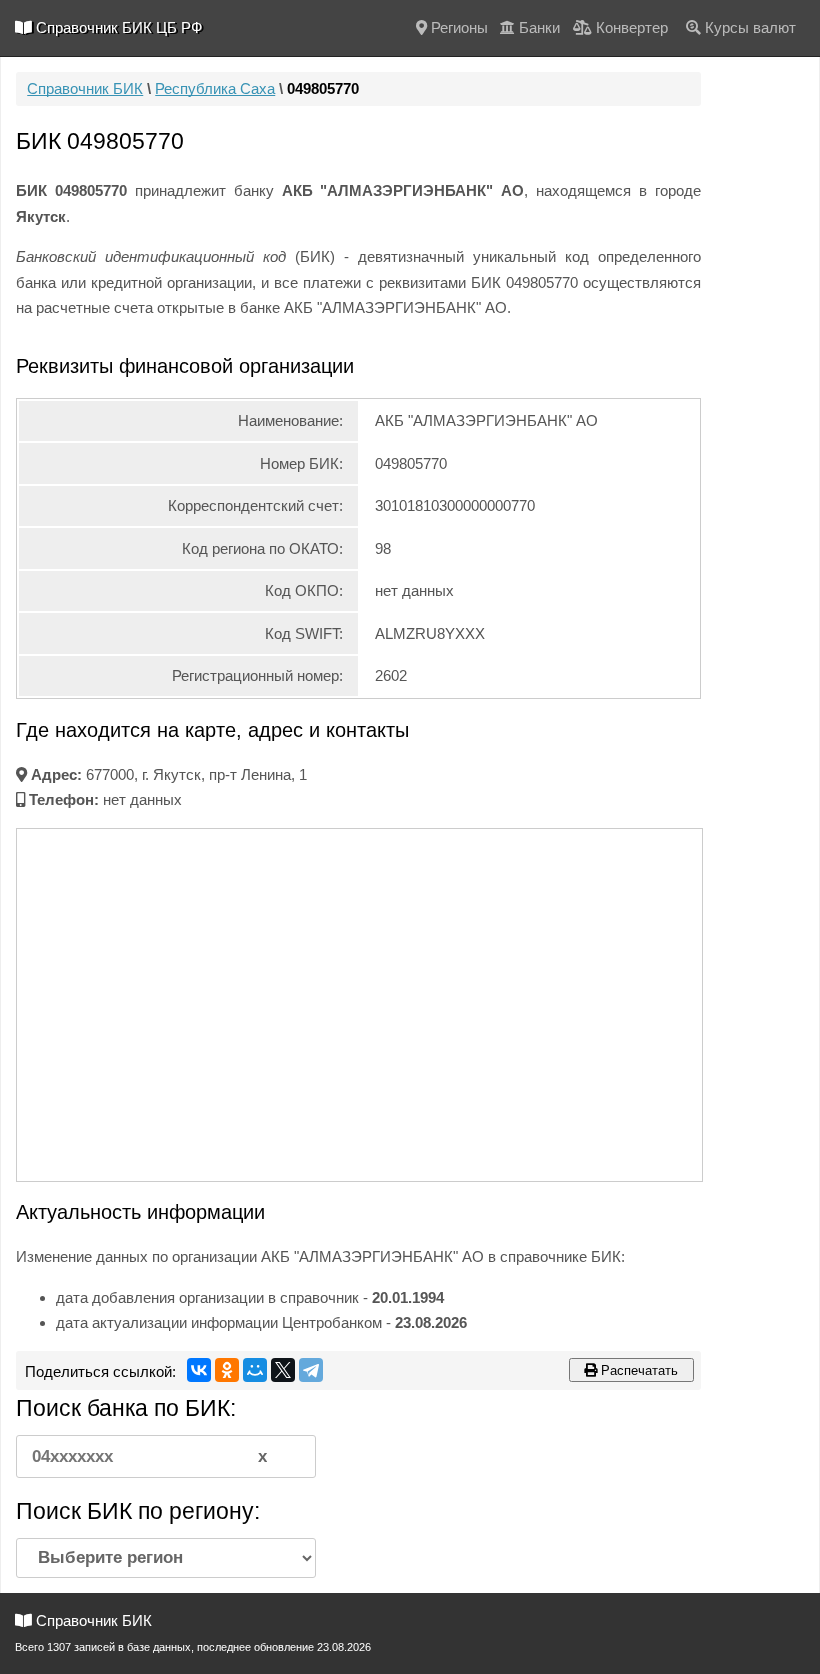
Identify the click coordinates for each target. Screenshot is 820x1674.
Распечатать (637, 1370)
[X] (283, 1370)
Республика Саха (215, 88)
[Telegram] (311, 1370)
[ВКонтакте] (199, 1370)
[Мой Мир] (255, 1370)
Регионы (457, 27)
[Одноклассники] (227, 1370)
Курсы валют (748, 27)
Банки (537, 27)
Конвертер (630, 27)
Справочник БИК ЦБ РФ (117, 27)
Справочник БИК (85, 88)
